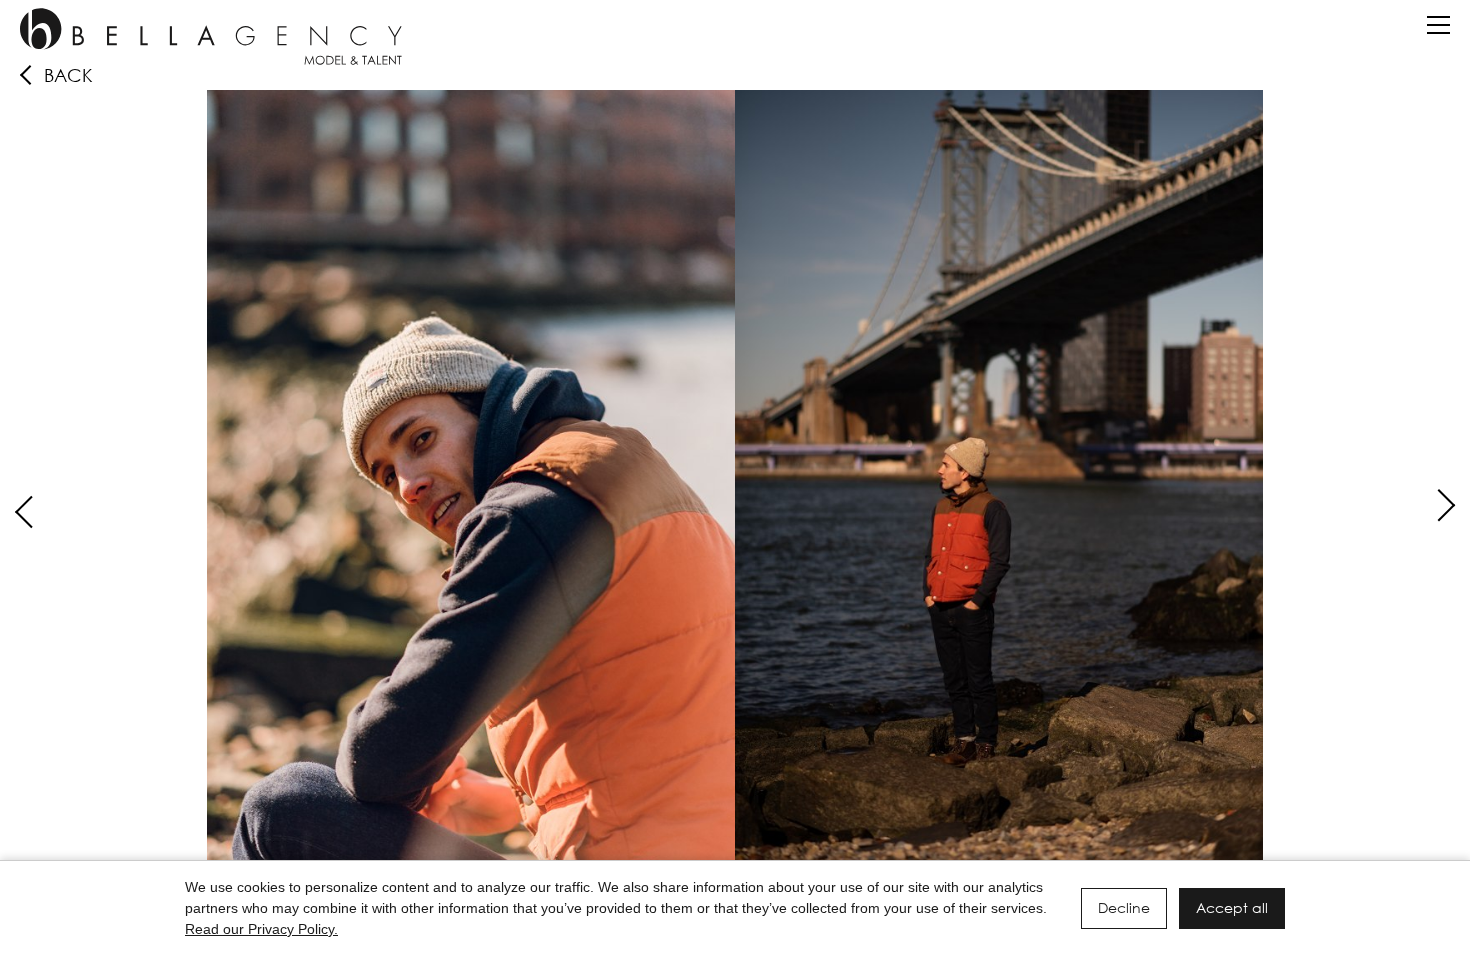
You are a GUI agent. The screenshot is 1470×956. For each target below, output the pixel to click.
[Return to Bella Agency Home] (211, 36)
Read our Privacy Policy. (261, 929)
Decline (1124, 907)
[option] (735, 485)
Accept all (1232, 907)
